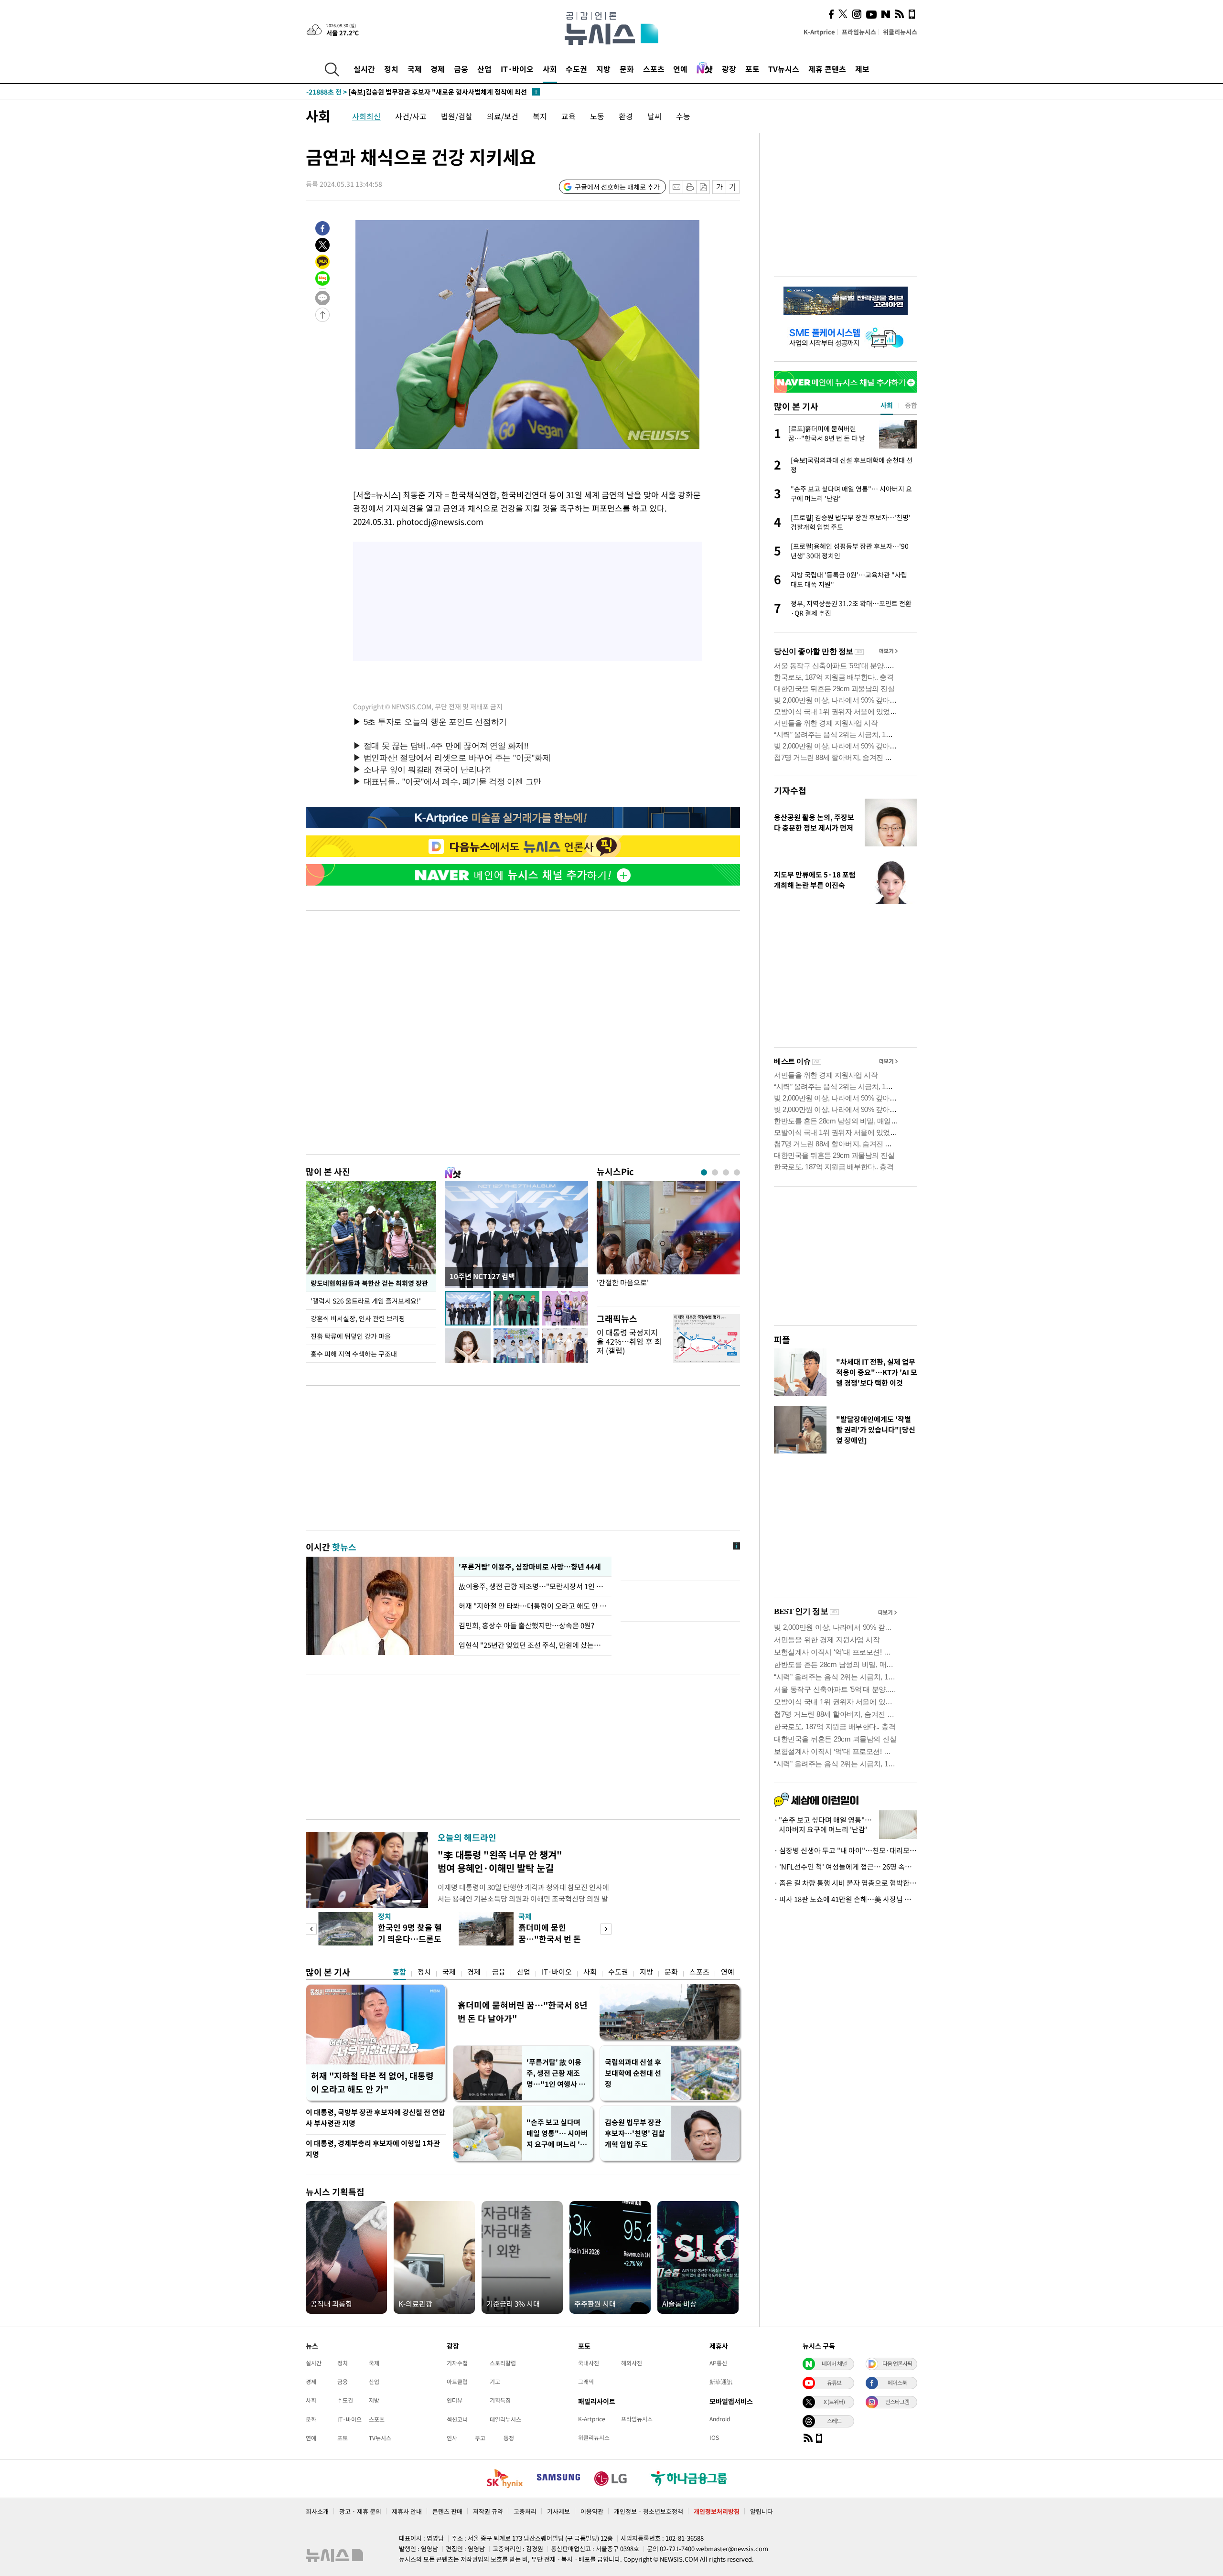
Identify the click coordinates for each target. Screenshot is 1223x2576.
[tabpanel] (668, 1241)
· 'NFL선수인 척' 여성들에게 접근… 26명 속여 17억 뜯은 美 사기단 (846, 1867)
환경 (626, 116)
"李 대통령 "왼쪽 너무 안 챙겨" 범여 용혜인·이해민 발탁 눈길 (500, 1861)
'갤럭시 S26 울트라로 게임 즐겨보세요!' (366, 1301)
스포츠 (654, 69)
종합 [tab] (911, 405)
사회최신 (366, 116)
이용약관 (592, 2511)
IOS (714, 2437)
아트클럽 (457, 2382)
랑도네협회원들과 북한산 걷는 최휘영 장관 (369, 1283)
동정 (509, 2438)
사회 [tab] (887, 405)
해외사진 (632, 2363)
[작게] (719, 187)
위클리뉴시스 (900, 32)
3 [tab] (726, 1172)
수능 (683, 116)
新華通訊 (721, 2382)
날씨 (654, 116)
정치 (391, 69)
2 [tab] (715, 1172)
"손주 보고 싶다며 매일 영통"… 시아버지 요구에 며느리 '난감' (557, 2133)
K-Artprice (819, 32)
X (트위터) (834, 2402)
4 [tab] (737, 1172)
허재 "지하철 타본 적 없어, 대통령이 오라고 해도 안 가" (372, 2082)
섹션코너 (457, 2419)
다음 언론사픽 (897, 2363)
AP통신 (718, 2363)
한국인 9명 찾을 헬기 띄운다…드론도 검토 (410, 1939)
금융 (461, 69)
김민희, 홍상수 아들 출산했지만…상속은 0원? (526, 1625)
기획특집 (500, 2400)
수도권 (576, 69)
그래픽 (586, 2382)
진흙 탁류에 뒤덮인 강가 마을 (351, 1336)
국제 (415, 69)
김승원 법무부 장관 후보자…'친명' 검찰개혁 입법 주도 (635, 2133)
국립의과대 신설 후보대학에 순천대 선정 (633, 2073)
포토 (752, 69)
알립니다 (762, 2511)
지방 (603, 69)
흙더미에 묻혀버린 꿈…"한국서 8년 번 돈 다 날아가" (523, 2012)
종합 (399, 1972)
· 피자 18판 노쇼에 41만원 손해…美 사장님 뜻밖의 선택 (846, 1899)
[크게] (733, 187)
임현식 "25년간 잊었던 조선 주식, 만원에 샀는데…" (533, 1645)
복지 (540, 116)
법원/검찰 (457, 116)
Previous (311, 1929)
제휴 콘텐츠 (827, 69)
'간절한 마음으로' (623, 1283)
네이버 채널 (834, 2363)
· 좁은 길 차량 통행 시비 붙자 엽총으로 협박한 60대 (846, 1883)
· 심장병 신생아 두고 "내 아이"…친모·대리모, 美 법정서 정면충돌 (846, 1850)
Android (720, 2419)
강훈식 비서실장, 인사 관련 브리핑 (358, 1318)
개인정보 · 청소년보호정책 (649, 2511)
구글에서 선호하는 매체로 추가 (617, 187)
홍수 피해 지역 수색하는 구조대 (354, 1354)
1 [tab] (704, 1172)
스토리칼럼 (503, 2363)
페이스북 (897, 2383)
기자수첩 (790, 790)
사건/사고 (411, 116)
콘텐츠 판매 (447, 2511)
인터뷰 (455, 2400)
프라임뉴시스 (859, 32)
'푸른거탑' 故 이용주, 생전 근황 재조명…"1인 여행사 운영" (556, 2073)
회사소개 (317, 2511)
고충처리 (525, 2511)
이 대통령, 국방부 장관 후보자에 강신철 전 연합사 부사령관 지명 (375, 2118)
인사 (452, 2438)
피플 (782, 1340)
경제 (438, 69)
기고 (495, 2382)
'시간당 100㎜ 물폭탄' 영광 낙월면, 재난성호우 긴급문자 (406, 92)
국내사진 (589, 2363)
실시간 (364, 69)
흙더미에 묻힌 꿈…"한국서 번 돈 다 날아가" (550, 1939)
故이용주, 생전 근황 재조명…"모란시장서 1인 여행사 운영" (533, 1586)
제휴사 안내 (407, 2511)
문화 (627, 69)
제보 (862, 69)
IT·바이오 (517, 69)
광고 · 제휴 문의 (360, 2511)
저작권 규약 (488, 2511)
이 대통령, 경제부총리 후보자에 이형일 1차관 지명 (373, 2149)
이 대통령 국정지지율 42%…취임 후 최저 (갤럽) (629, 1341)
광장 (729, 69)
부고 (480, 2438)
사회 (550, 69)
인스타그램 (897, 2402)
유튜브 (834, 2383)
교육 (569, 116)
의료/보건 (503, 116)
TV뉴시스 (784, 69)
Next (606, 1929)
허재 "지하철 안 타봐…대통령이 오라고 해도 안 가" (533, 1606)
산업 (484, 69)
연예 (680, 69)
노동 (597, 116)
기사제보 (558, 2511)
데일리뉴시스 (505, 2419)
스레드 (834, 2421)
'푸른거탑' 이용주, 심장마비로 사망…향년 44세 (529, 1567)
